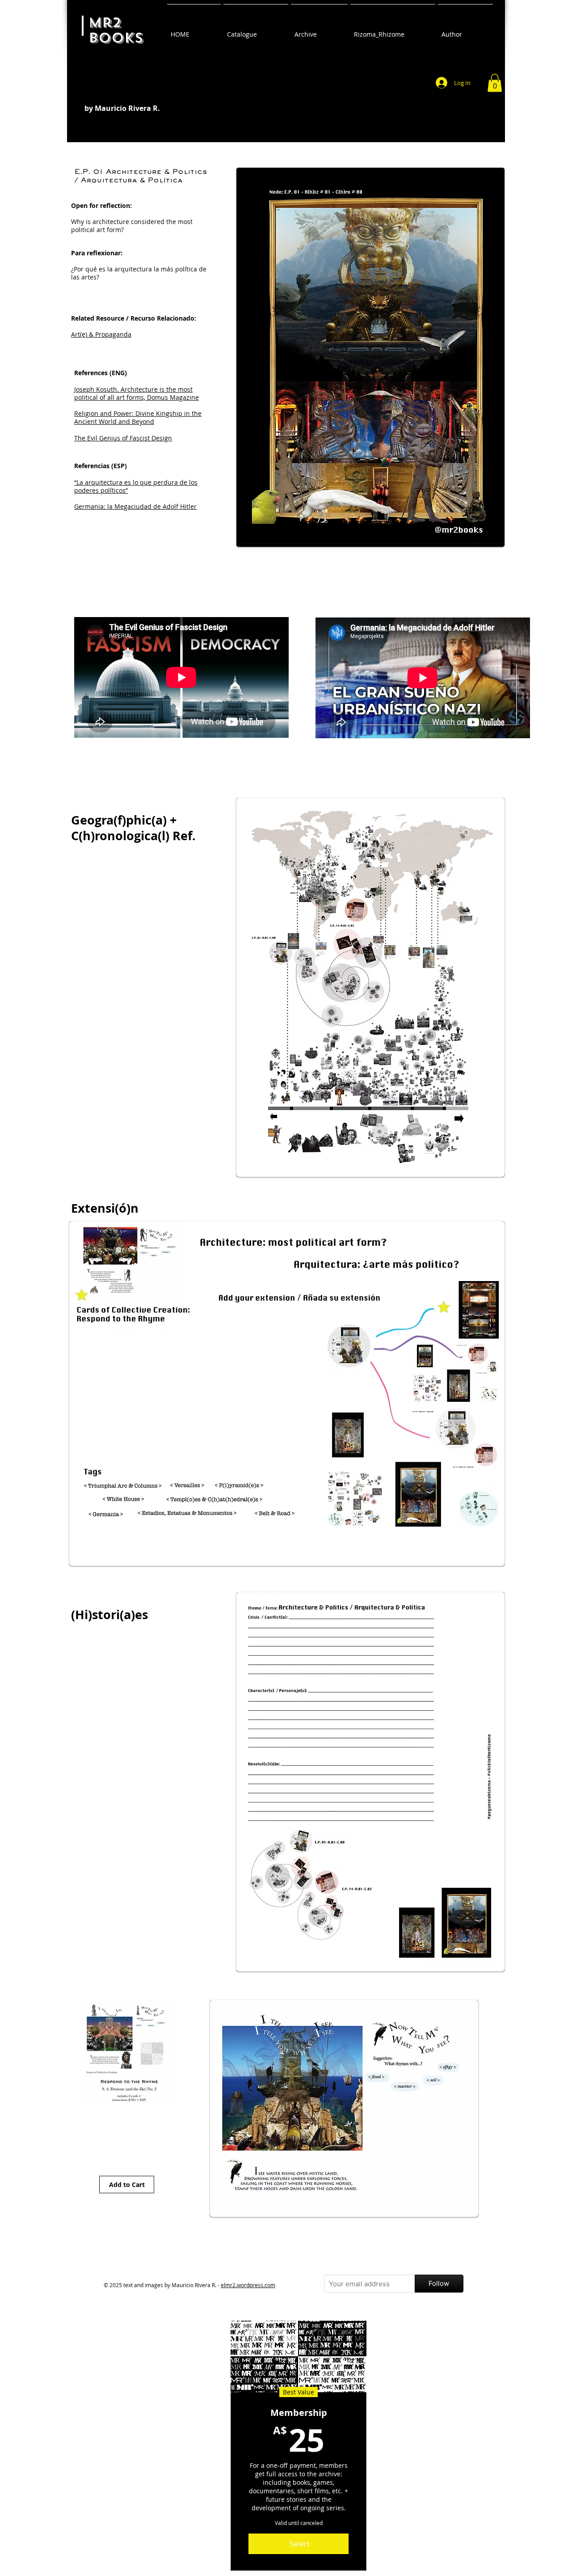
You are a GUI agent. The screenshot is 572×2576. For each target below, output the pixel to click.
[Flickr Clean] (525, 2266)
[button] (495, 83)
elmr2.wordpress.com (248, 2285)
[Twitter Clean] (505, 2266)
